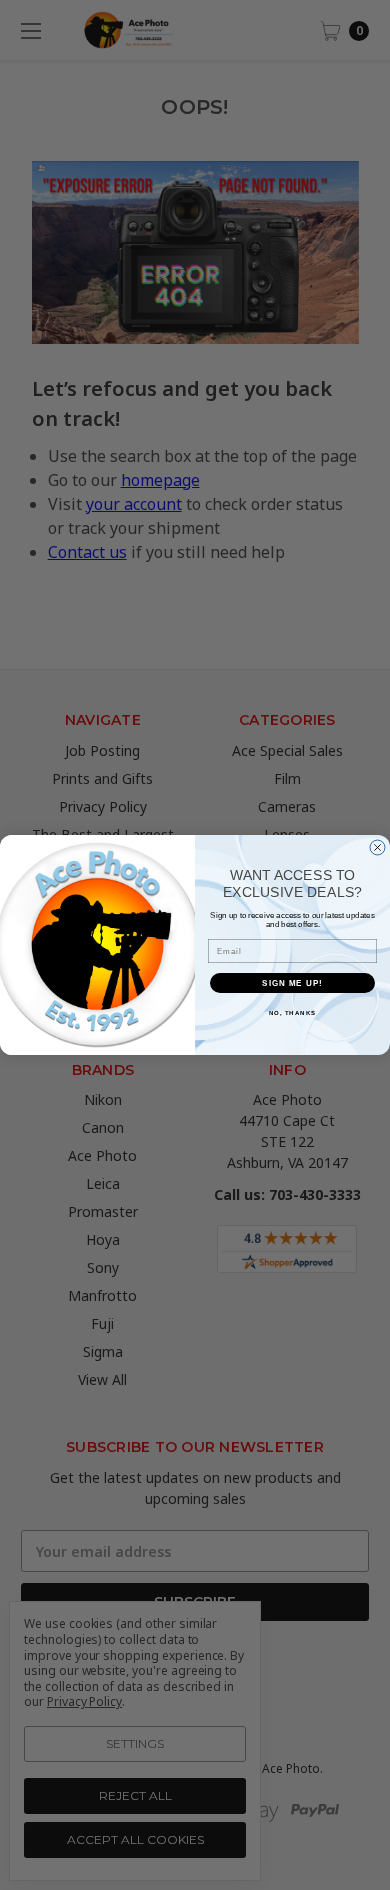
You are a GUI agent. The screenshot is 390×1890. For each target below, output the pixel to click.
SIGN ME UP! (292, 982)
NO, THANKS (293, 1012)
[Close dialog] (377, 847)
